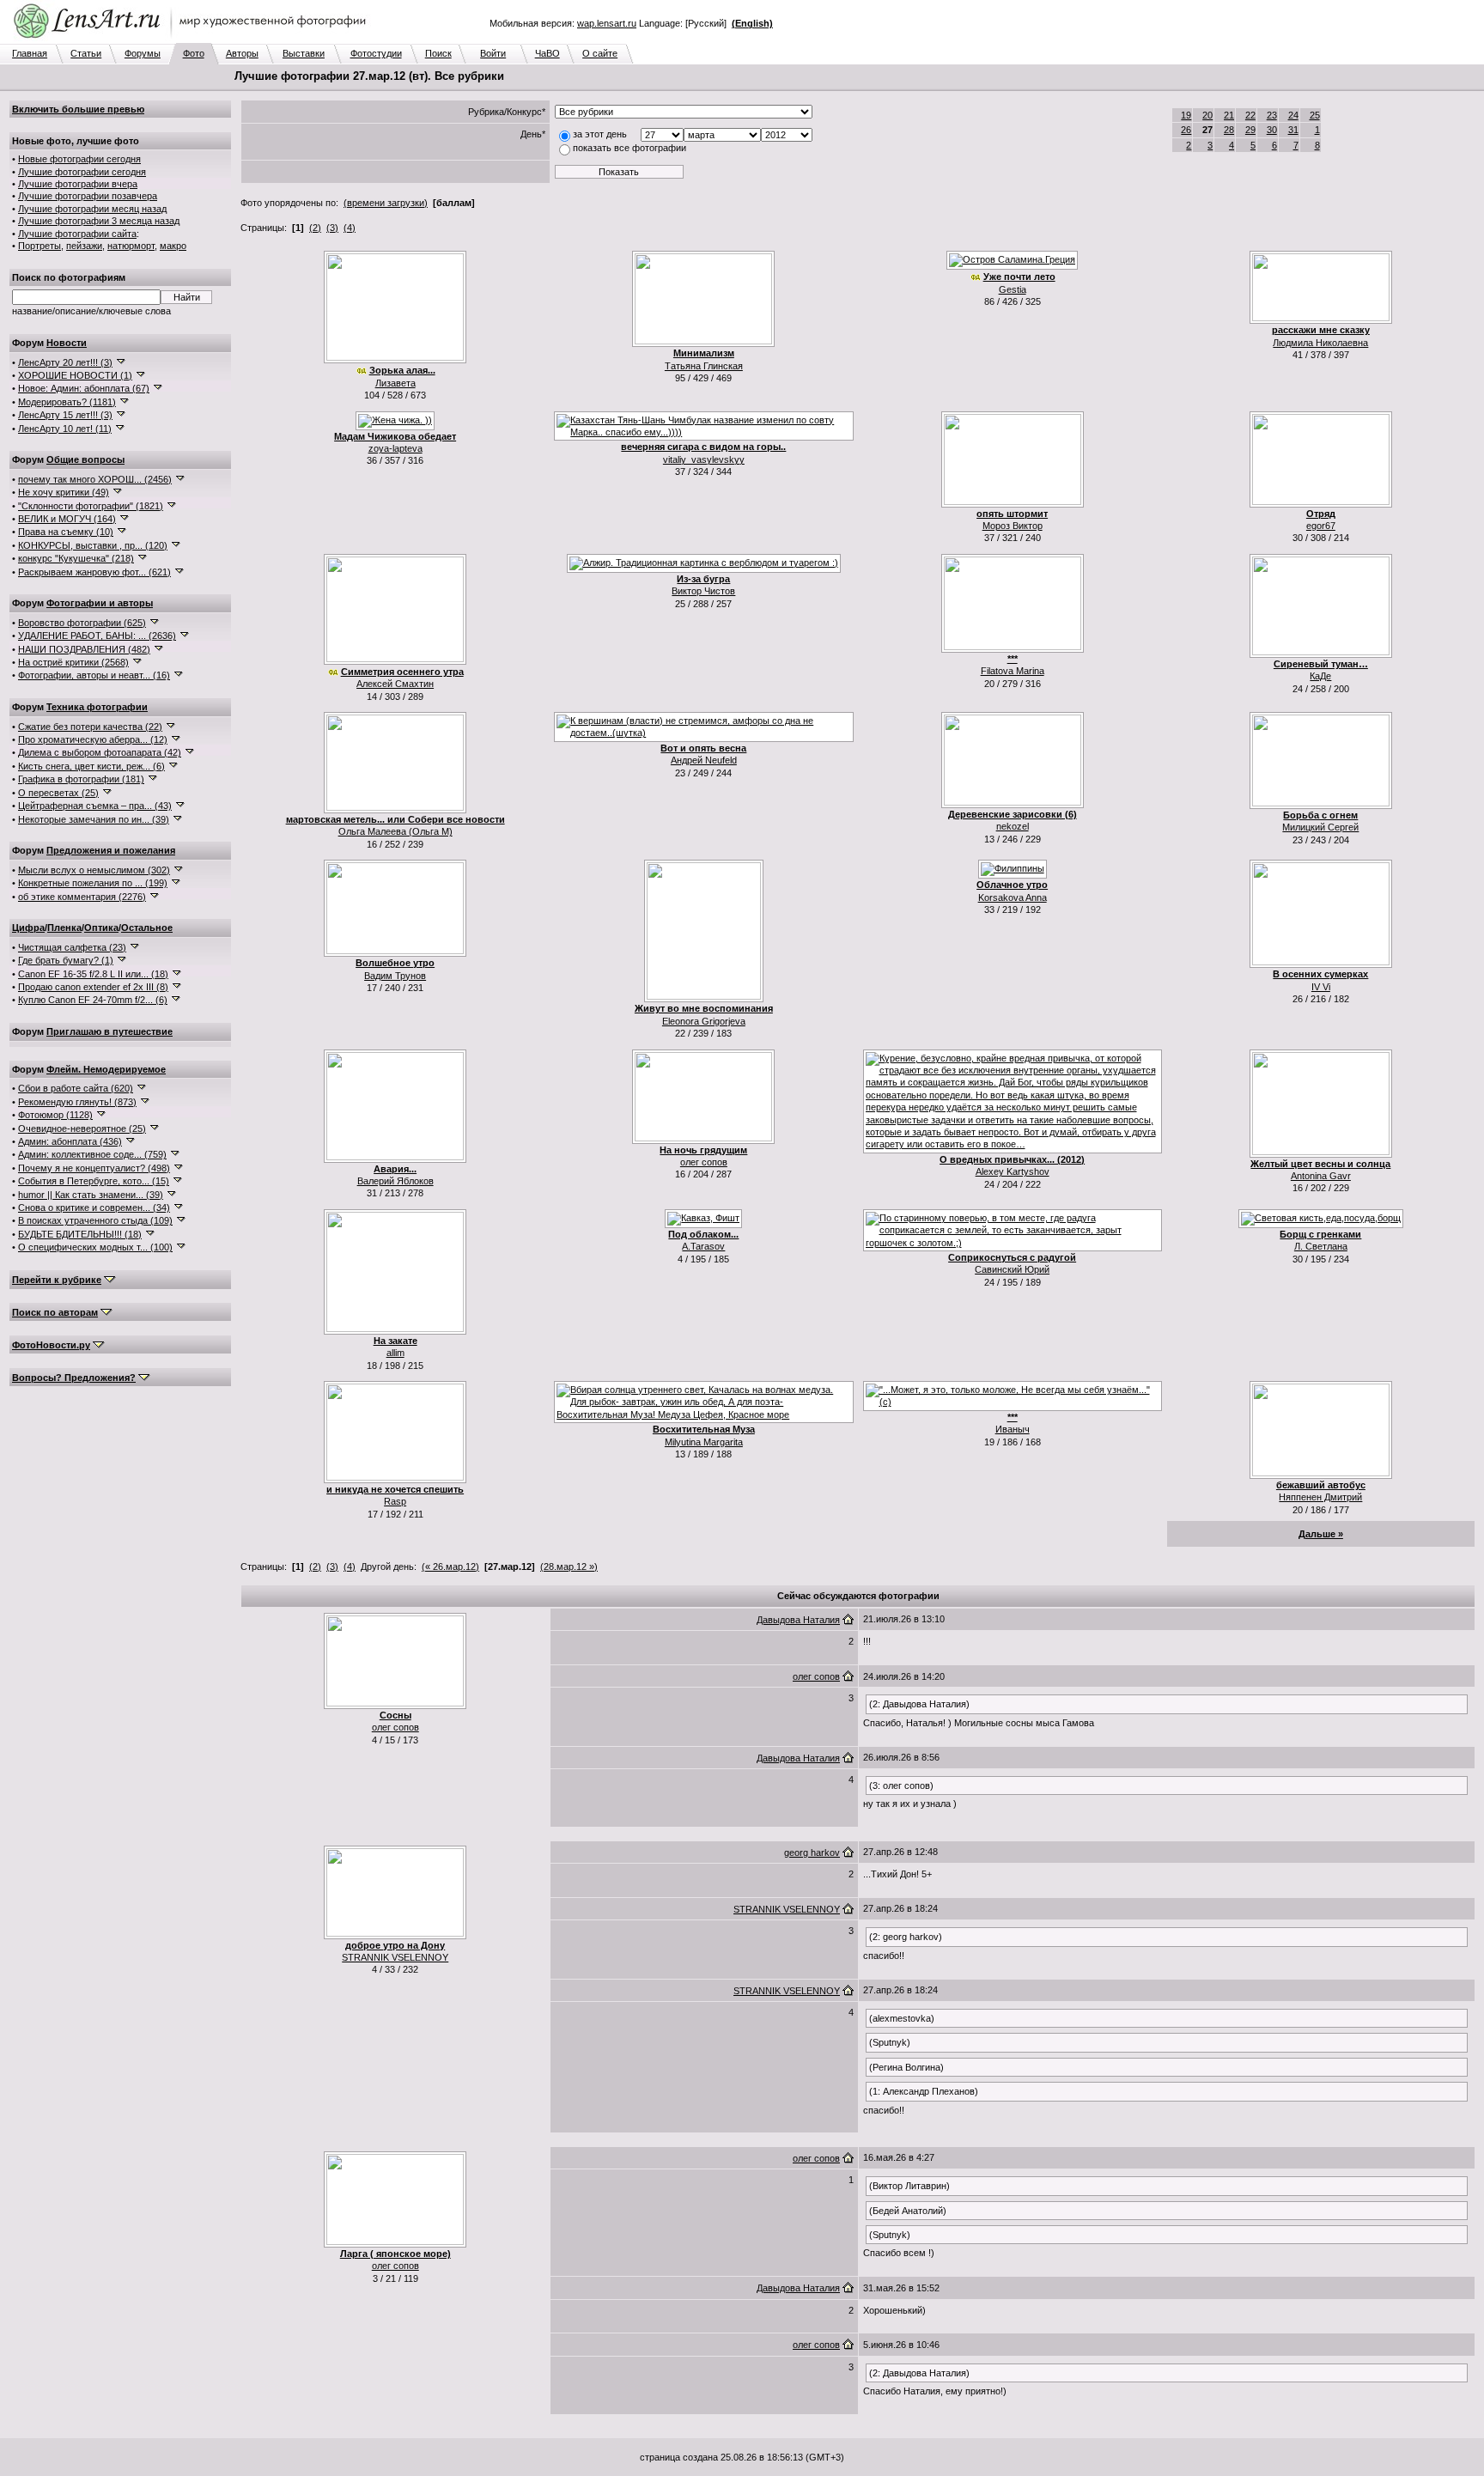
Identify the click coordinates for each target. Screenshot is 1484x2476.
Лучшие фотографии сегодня (82, 172)
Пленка (64, 928)
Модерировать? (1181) (67, 402)
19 (1186, 115)
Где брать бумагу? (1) (66, 960)
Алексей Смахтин (395, 684)
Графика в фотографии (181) (81, 779)
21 (1229, 115)
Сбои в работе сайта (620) (76, 1088)
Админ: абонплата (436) (70, 1141)
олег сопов (704, 1162)
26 (1186, 130)
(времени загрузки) (386, 203)
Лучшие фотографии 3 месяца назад (99, 221)
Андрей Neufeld (704, 760)
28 (1229, 130)
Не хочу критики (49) (64, 492)
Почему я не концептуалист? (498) (94, 1168)
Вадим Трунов (395, 976)
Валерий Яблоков (395, 1181)
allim (395, 1353)
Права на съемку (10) (66, 532)
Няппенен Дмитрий (1320, 1497)
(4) (350, 228)
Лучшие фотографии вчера (78, 184)
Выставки (304, 53)
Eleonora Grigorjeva (704, 1021)
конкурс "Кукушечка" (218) (76, 558)
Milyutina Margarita (704, 1442)
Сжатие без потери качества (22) (90, 727)
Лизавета (395, 383)
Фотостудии (376, 53)
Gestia (1013, 289)
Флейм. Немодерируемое (106, 1069)
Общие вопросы (85, 459)
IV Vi (1321, 987)
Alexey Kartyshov (1013, 1171)
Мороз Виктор (1013, 526)
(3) (332, 228)
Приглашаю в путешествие (109, 1031)
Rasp (395, 1501)
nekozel (1013, 826)
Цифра (28, 928)
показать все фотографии (629, 148)
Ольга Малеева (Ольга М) (395, 831)
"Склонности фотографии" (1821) (91, 506)
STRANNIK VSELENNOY (395, 1957)
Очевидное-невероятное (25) (82, 1128)
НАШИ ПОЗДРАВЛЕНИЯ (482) (84, 649)
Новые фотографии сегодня (79, 159)
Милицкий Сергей (1320, 827)
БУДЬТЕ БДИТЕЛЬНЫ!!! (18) (80, 1234)
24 (1293, 115)
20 (1207, 115)
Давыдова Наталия (798, 1620)
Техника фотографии (97, 707)
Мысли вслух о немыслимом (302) (94, 870)
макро (173, 246)
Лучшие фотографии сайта (77, 234)
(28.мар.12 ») (569, 1567)
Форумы (143, 53)
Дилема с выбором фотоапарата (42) (100, 752)
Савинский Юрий (1012, 1269)
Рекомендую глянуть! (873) (77, 1102)
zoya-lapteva (395, 448)
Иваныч (1013, 1429)
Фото (194, 53)
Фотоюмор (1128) (55, 1115)
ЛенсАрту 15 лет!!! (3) (65, 415)
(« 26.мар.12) (450, 1567)
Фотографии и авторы (100, 603)
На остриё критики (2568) (73, 662)
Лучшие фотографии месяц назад (92, 209)
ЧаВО (547, 53)
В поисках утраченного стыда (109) (95, 1220)
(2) (315, 228)
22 (1250, 115)
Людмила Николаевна (1320, 343)
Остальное (147, 928)
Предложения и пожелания (111, 850)
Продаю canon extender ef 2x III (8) (93, 987)
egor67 (1321, 526)
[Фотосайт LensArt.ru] (193, 40)
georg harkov (812, 1852)
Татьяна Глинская (704, 366)
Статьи (86, 53)
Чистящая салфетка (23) (72, 947)
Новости (67, 343)
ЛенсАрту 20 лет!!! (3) (65, 362)
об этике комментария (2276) (82, 897)
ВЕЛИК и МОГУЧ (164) (67, 519)
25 (1315, 115)
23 (1272, 115)
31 (1293, 130)
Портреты (40, 246)
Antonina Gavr (1321, 1176)
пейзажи (84, 246)
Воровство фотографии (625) (82, 623)
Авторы (242, 53)
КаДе (1320, 676)
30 (1272, 130)
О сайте (600, 53)
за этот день (600, 134)
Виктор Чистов (703, 591)
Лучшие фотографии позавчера (88, 196)
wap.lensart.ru (607, 23)
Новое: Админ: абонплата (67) (84, 388)
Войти (493, 53)
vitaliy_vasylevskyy (704, 459)
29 (1250, 130)
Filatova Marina (1013, 671)
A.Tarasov (703, 1246)
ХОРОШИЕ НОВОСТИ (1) (75, 375)
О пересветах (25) (58, 793)
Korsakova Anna (1013, 897)
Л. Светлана (1321, 1246)
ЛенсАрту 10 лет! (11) (65, 429)
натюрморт (131, 246)
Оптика (101, 928)
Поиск (438, 53)
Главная (30, 53)
